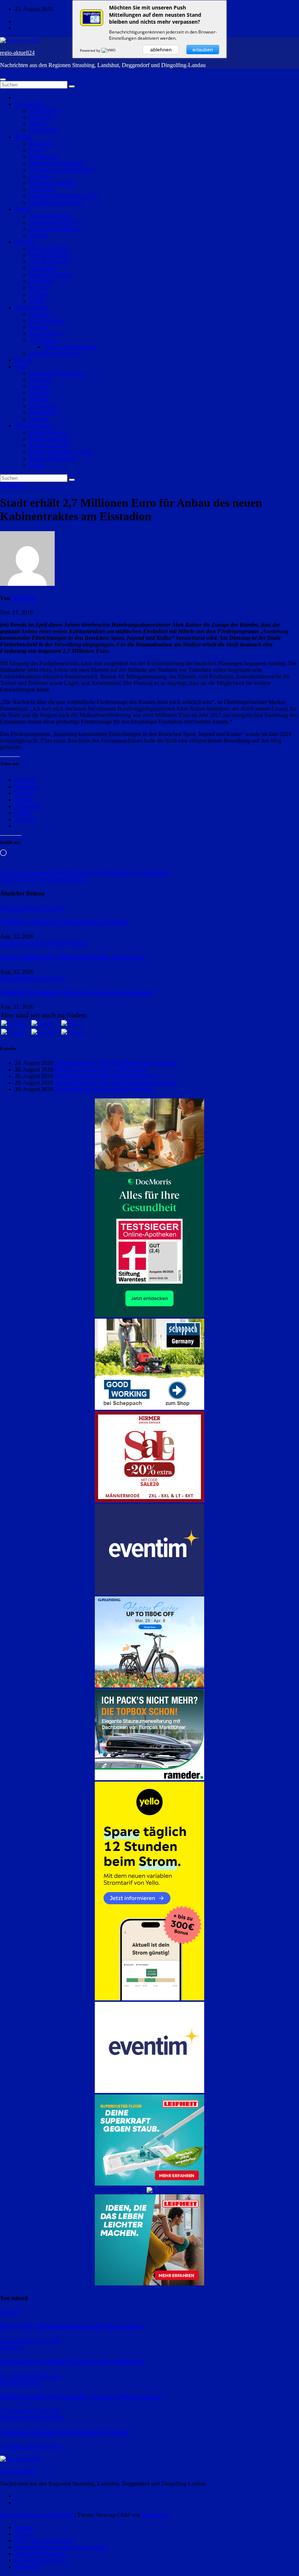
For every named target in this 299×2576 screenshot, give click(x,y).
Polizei (22, 209)
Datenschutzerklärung (40, 2554)
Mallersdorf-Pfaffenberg (57, 163)
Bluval (37, 465)
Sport (21, 367)
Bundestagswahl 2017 (55, 353)
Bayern (38, 124)
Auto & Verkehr (48, 248)
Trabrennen (42, 406)
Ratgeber (25, 242)
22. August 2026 (20, 2341)
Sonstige (39, 419)
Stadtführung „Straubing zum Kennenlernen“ (106, 1076)
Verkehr (38, 235)
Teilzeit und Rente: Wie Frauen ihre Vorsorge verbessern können (81, 2397)
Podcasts (39, 314)
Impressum (27, 2567)
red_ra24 (50, 2341)
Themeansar (156, 2515)
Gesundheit (42, 268)
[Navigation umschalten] (3, 79)
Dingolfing (42, 189)
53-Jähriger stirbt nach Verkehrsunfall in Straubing (64, 922)
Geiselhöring (44, 157)
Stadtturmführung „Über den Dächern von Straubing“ (116, 1063)
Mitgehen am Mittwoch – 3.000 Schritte (100, 1069)
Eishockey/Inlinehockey (57, 373)
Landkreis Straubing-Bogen (61, 170)
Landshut (40, 176)
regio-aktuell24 (17, 53)
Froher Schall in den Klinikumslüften (43, 879)
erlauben (203, 50)
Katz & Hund (45, 334)
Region (23, 137)
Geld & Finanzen (49, 262)
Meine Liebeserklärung (70, 347)
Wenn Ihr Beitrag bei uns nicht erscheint (61, 2547)
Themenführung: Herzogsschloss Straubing (104, 1089)
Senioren (39, 327)
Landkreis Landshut (52, 183)
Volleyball (41, 380)
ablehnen (161, 50)
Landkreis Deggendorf (55, 203)
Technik (38, 294)
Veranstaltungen (33, 426)
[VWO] (109, 50)
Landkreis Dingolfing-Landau (64, 196)
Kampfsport (43, 413)
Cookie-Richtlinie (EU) (42, 2560)
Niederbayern (45, 111)
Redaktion (23, 598)
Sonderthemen (31, 308)
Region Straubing (49, 439)
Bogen (37, 150)
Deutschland (44, 130)
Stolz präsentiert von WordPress (37, 2515)
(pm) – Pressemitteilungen (44, 2540)
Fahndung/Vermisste (53, 222)
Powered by (91, 50)
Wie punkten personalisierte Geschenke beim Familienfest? (73, 2362)
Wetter (37, 301)
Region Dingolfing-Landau (61, 452)
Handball (40, 393)
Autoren (24, 2534)
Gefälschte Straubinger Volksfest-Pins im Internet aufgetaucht (76, 993)
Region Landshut (49, 445)
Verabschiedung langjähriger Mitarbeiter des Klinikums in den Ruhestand (84, 873)
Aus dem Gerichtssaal (54, 229)
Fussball (39, 386)
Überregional (30, 104)
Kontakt (24, 2527)
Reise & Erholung (50, 275)
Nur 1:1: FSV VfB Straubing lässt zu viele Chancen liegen (71, 2326)
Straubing (40, 143)
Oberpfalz (41, 117)
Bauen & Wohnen (50, 255)
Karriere (39, 288)
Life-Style (41, 281)
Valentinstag (43, 340)
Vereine (23, 360)
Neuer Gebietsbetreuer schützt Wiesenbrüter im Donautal (71, 958)
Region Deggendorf (52, 458)
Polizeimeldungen (50, 216)
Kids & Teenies (47, 321)
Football (39, 399)
